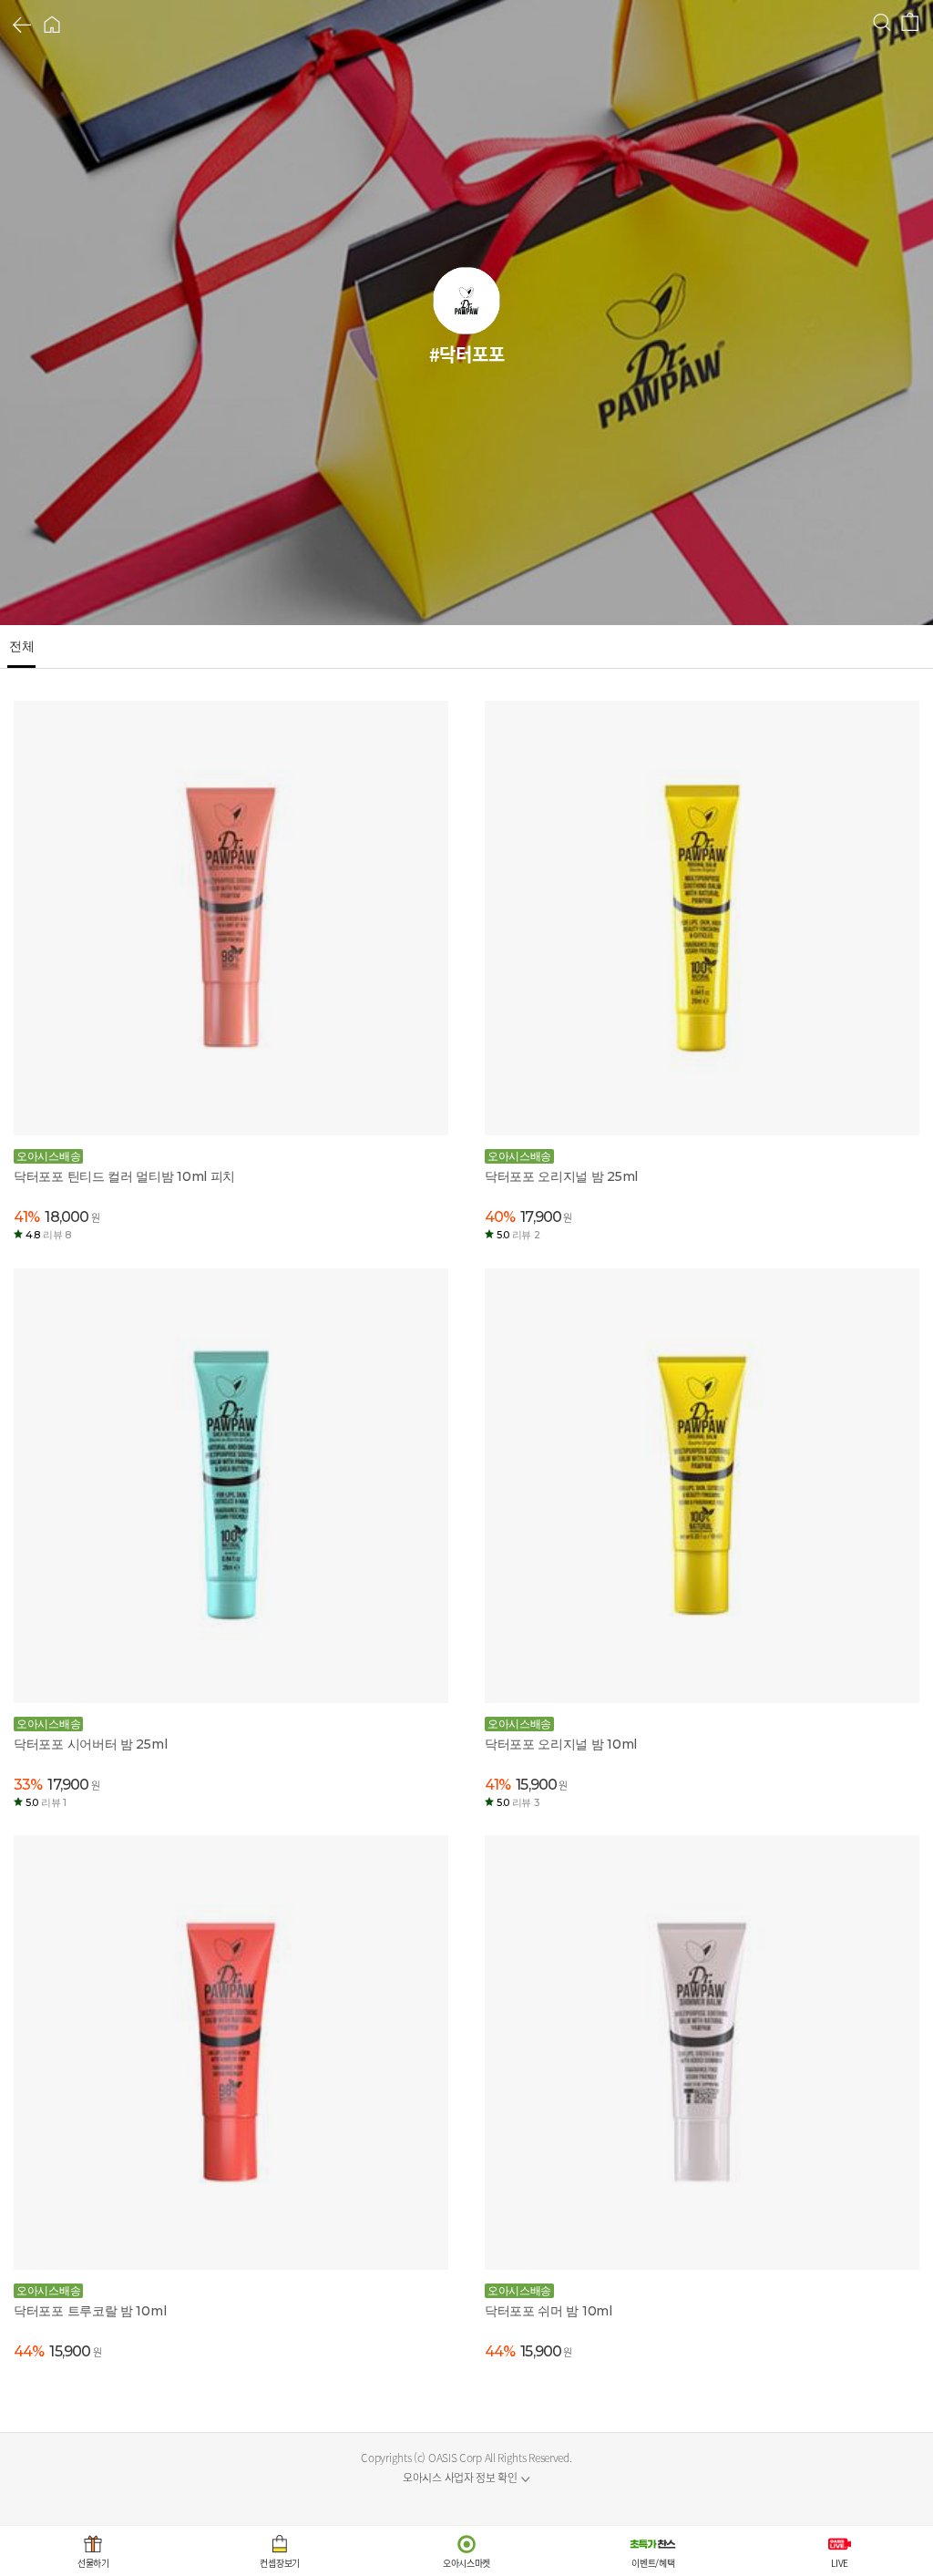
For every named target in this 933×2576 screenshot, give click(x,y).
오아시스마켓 (466, 2563)
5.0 (518, 1235)
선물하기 (93, 2563)
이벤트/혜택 (653, 2563)
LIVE (840, 2563)
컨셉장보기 (280, 2563)
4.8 (48, 1235)
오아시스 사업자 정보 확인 (460, 2478)
